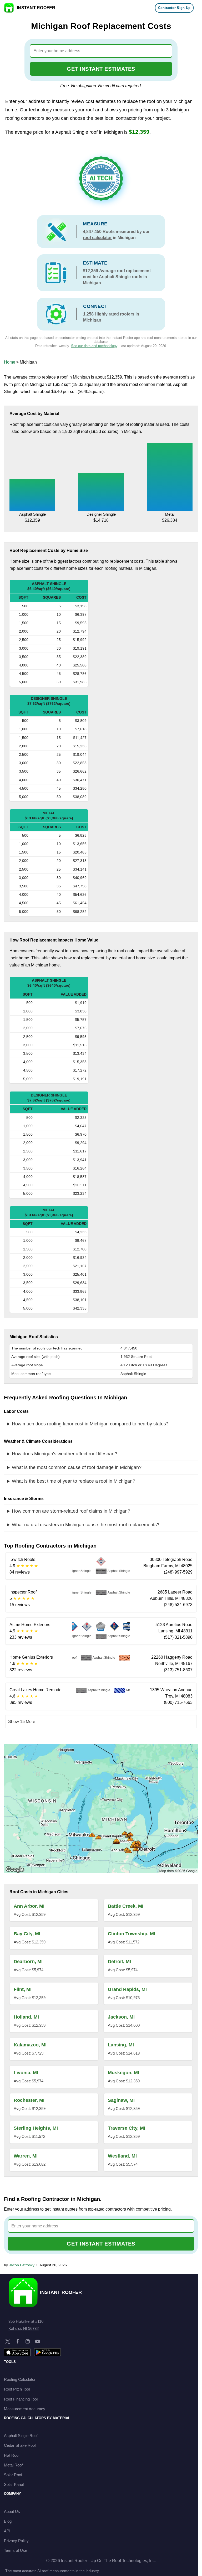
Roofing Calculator (20, 2379)
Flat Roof (12, 2455)
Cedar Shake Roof (20, 2445)
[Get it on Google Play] (47, 2352)
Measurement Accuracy (25, 2409)
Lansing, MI (121, 2045)
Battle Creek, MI (126, 1906)
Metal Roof (13, 2465)
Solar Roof (13, 2475)
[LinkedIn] (28, 2341)
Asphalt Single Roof (21, 2436)
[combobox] (101, 51)
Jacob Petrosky (22, 2265)
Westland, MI (122, 2156)
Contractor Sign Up (174, 8)
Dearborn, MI (28, 1962)
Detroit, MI (119, 1962)
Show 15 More (22, 1722)
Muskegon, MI (123, 2073)
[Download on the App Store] (17, 2352)
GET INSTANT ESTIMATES (101, 69)
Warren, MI (26, 2156)
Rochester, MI (29, 2100)
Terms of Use (16, 2550)
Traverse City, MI (127, 2128)
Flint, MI (23, 1989)
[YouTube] (38, 2341)
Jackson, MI (121, 2017)
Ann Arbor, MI (29, 1906)
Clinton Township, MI (132, 1934)
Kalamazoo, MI (30, 2045)
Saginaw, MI (121, 2100)
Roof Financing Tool (21, 2399)
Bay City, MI (27, 1934)
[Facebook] (18, 2341)
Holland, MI (26, 2017)
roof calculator (97, 238)
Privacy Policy (16, 2541)
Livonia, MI (26, 2073)
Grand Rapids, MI (127, 1989)
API (7, 2531)
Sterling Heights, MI (36, 2128)
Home (10, 362)
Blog (8, 2521)
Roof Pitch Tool (17, 2389)
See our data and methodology (94, 346)
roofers (127, 314)
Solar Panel (14, 2484)
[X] (8, 2341)
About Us (12, 2512)
